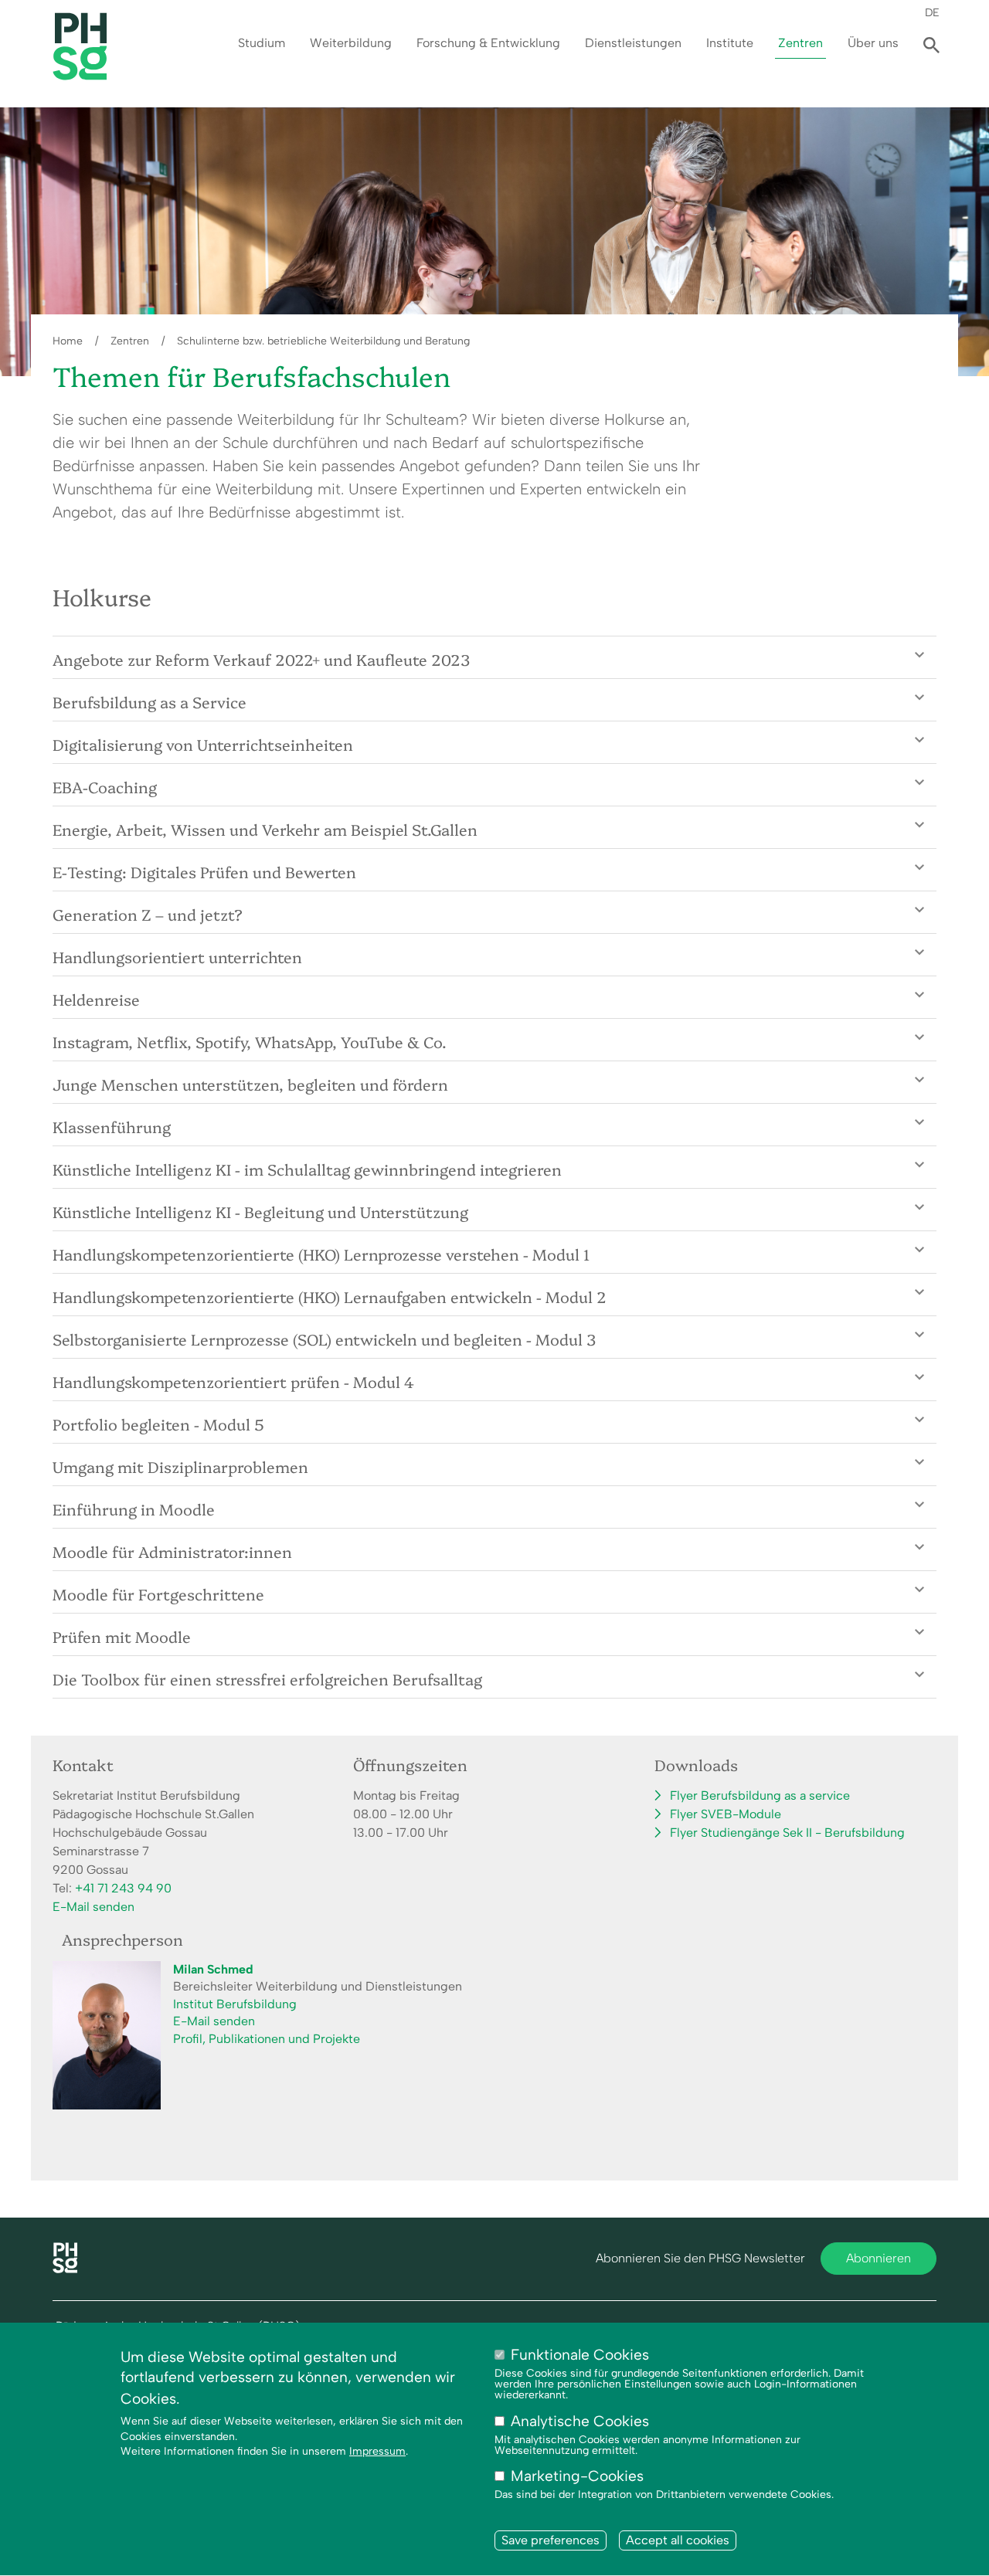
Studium (262, 43)
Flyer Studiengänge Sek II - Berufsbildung (787, 1833)
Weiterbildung (351, 43)
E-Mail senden (93, 1907)
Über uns (873, 43)
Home (68, 341)
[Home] (65, 2269)
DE (932, 12)
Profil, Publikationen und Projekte (267, 2039)
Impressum (377, 2451)
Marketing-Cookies (577, 2476)
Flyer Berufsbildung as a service (760, 1795)
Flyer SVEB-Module (726, 1814)
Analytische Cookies (580, 2421)
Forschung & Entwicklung (488, 43)
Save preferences (551, 2541)
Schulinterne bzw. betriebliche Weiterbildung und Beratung (323, 341)
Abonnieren (879, 2258)
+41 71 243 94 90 (123, 1888)
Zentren (800, 43)
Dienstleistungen (633, 43)
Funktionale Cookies (580, 2355)
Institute (730, 43)
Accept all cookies (678, 2541)
